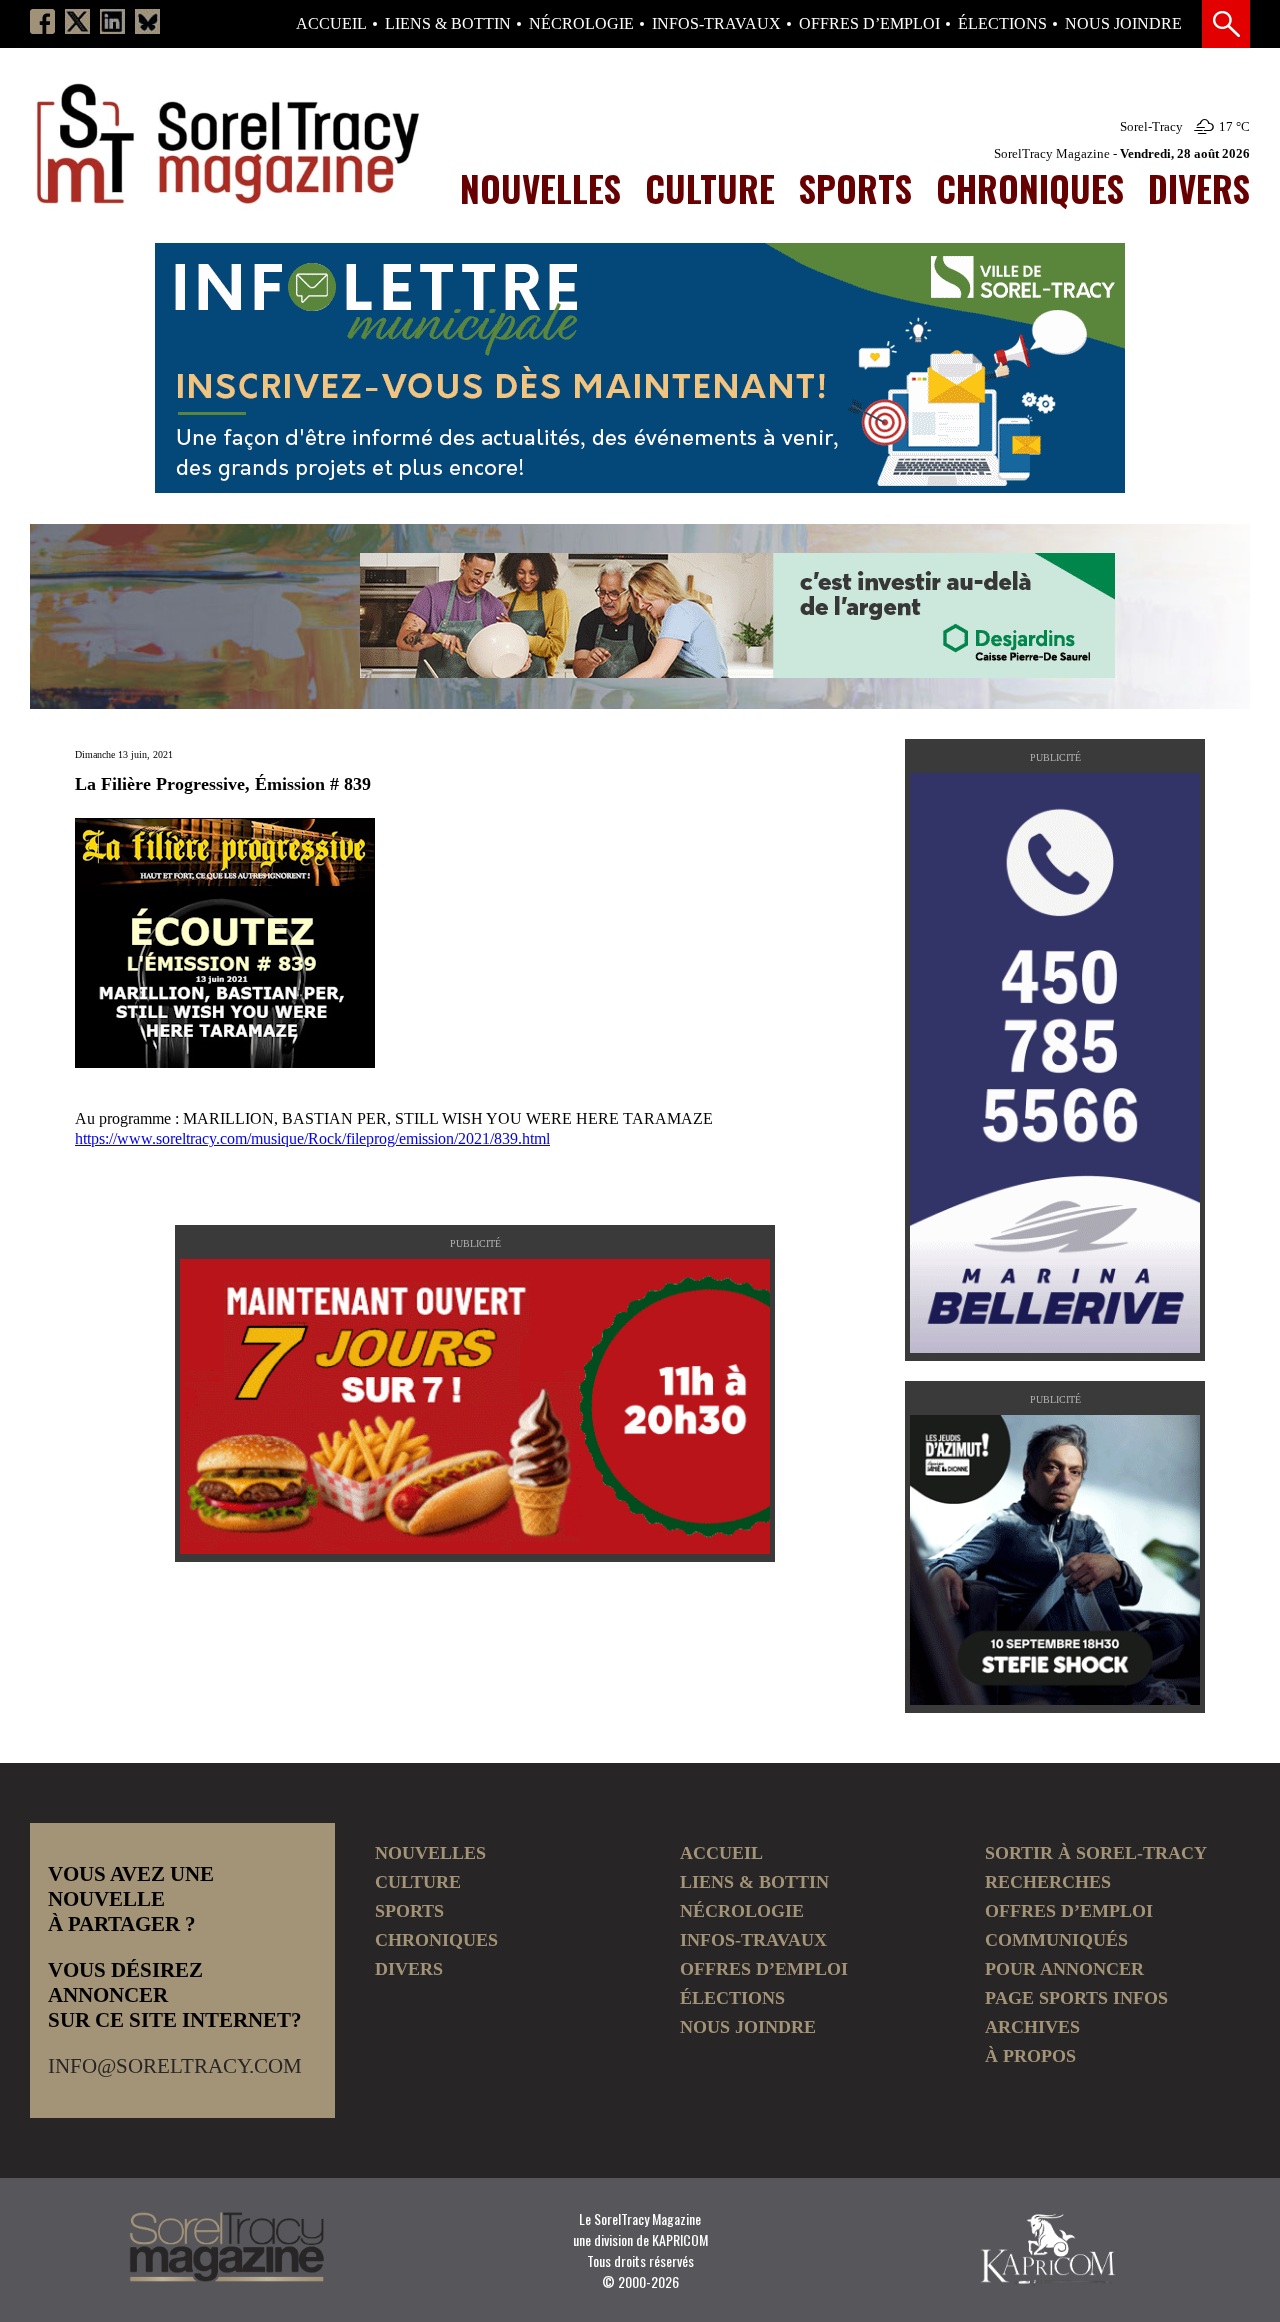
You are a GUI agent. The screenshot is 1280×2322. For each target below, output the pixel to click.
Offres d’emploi (869, 24)
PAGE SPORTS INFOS (1076, 1998)
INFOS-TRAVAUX (716, 24)
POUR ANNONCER (1064, 1969)
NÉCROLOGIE (581, 24)
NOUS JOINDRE (1123, 24)
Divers (1199, 188)
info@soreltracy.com (175, 2066)
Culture (710, 188)
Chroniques (1030, 188)
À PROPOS (1030, 2056)
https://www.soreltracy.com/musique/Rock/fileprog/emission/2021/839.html (312, 1138)
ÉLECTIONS (1002, 24)
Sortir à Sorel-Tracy (1096, 1853)
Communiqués (1056, 1940)
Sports (855, 188)
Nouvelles (540, 188)
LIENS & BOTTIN (448, 24)
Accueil (331, 24)
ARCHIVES (1032, 2027)
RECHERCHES (1048, 1882)
